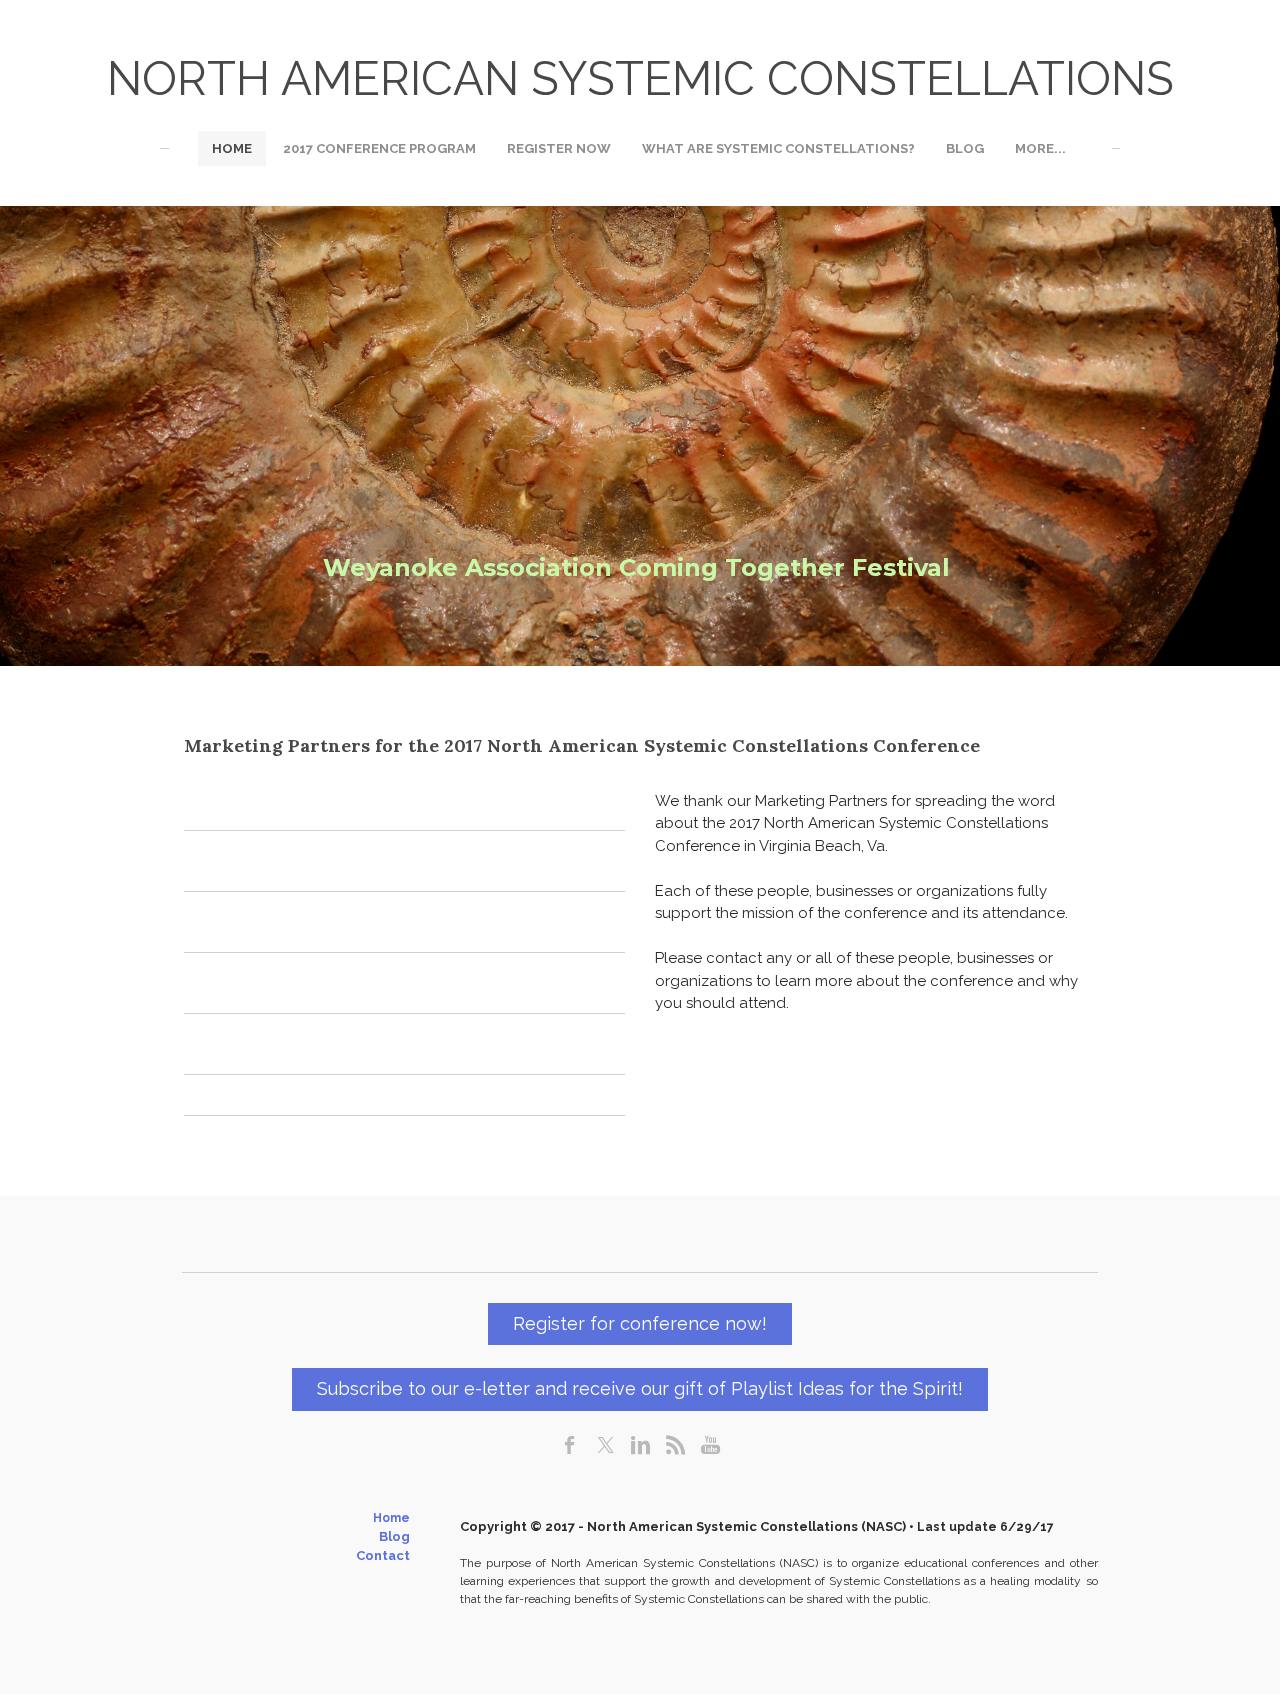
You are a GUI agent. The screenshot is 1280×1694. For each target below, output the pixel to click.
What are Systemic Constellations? (778, 148)
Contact (383, 1555)
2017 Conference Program (379, 148)
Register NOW (559, 148)
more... (1040, 148)
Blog (965, 148)
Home (232, 148)
